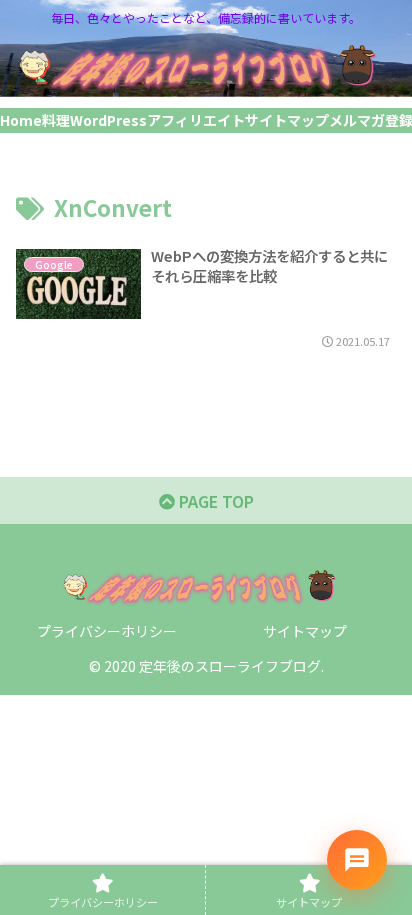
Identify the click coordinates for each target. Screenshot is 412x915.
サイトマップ (305, 631)
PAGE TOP (214, 501)
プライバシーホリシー (107, 631)
